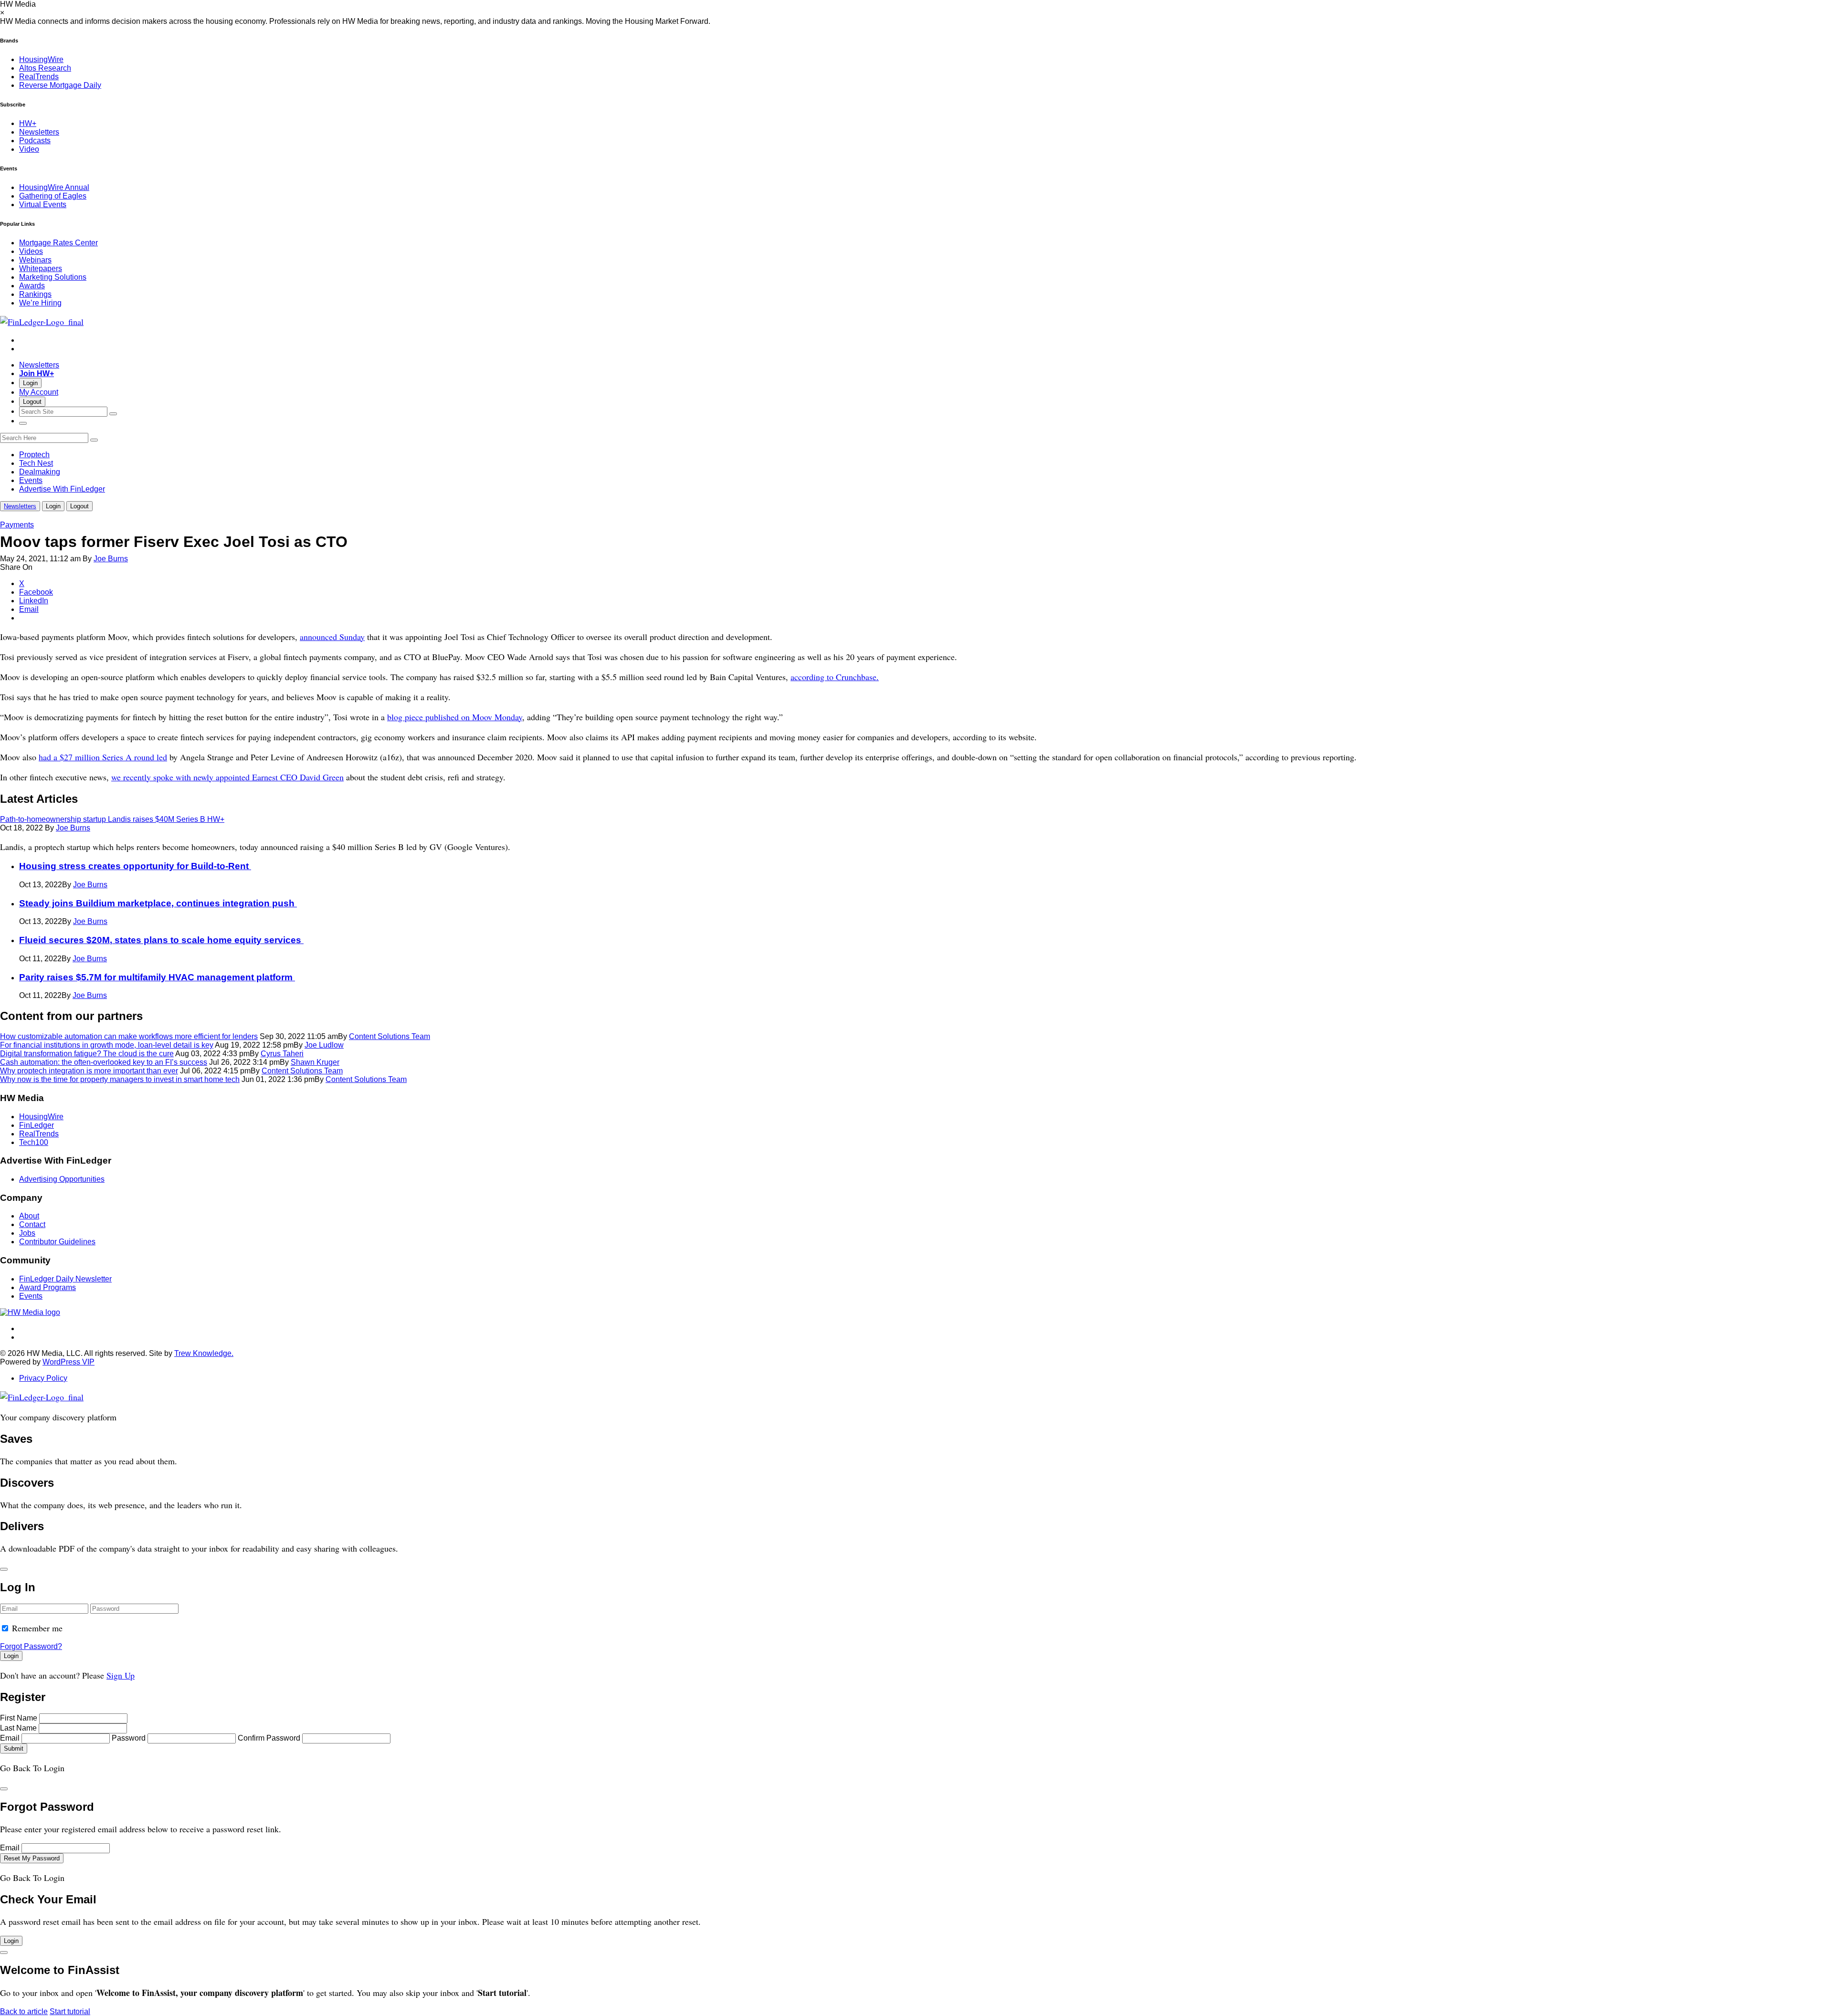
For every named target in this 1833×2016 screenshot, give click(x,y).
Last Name (18, 1728)
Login (30, 383)
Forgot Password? (31, 1646)
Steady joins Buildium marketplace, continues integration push (158, 903)
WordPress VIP (68, 1362)
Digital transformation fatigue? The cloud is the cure (87, 1054)
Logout (32, 402)
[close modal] (4, 1569)
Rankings (35, 294)
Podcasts (35, 141)
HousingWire (41, 59)
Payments (17, 525)
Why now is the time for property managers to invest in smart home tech (120, 1079)
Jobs (27, 1233)
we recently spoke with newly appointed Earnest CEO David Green (227, 777)
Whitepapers (41, 268)
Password (129, 1738)
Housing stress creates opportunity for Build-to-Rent (135, 866)
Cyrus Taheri (282, 1054)
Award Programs (47, 1287)
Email (10, 1738)
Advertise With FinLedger (62, 489)
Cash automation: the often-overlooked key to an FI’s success (104, 1062)
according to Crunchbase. (835, 677)
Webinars (35, 260)
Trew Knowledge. (204, 1353)
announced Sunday (332, 637)
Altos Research (45, 68)
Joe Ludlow (324, 1045)
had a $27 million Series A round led (103, 757)
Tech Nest (36, 463)
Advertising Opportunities (62, 1179)
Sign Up (121, 1675)
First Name (19, 1718)
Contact (32, 1224)
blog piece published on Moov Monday (455, 717)
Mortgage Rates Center (58, 243)
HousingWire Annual (54, 187)
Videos (31, 251)
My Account (39, 392)
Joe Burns (111, 559)
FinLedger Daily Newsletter (65, 1279)
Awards (32, 286)
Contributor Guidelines (57, 1242)
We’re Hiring (40, 303)
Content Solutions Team (390, 1036)
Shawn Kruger (315, 1062)
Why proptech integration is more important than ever (89, 1071)
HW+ (28, 123)
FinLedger (37, 1125)
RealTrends (39, 77)
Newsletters (39, 132)
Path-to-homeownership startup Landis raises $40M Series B (112, 819)
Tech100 (34, 1142)
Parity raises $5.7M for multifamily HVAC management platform (157, 977)
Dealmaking (40, 472)
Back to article (24, 2011)
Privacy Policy (43, 1378)
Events (31, 480)
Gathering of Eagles (53, 196)
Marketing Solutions (53, 277)
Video (29, 149)
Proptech (34, 455)
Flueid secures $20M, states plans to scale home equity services (161, 940)
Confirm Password (269, 1738)
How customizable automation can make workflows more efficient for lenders (129, 1036)
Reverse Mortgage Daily (60, 85)
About (29, 1216)
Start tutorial (70, 2011)
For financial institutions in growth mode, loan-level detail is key (107, 1045)
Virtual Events (43, 205)
